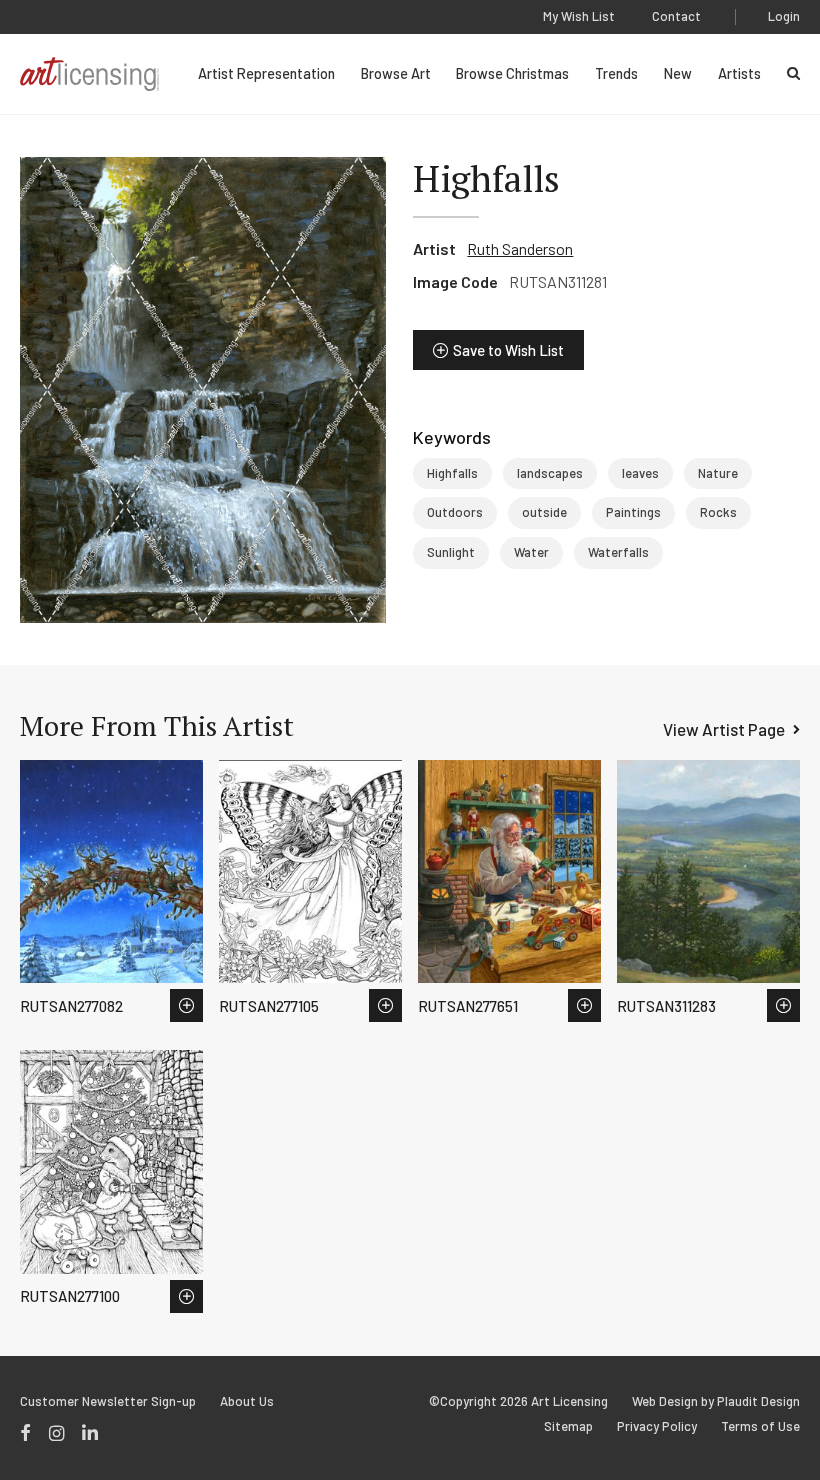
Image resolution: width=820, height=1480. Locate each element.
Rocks (718, 512)
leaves (640, 473)
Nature (718, 473)
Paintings (633, 512)
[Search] (793, 73)
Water (531, 552)
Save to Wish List (508, 350)
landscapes (550, 473)
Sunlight (451, 552)
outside (544, 512)
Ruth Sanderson (520, 248)
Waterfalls (618, 552)
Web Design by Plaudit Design (716, 1401)
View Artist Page (724, 729)
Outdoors (455, 512)
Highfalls (452, 473)
